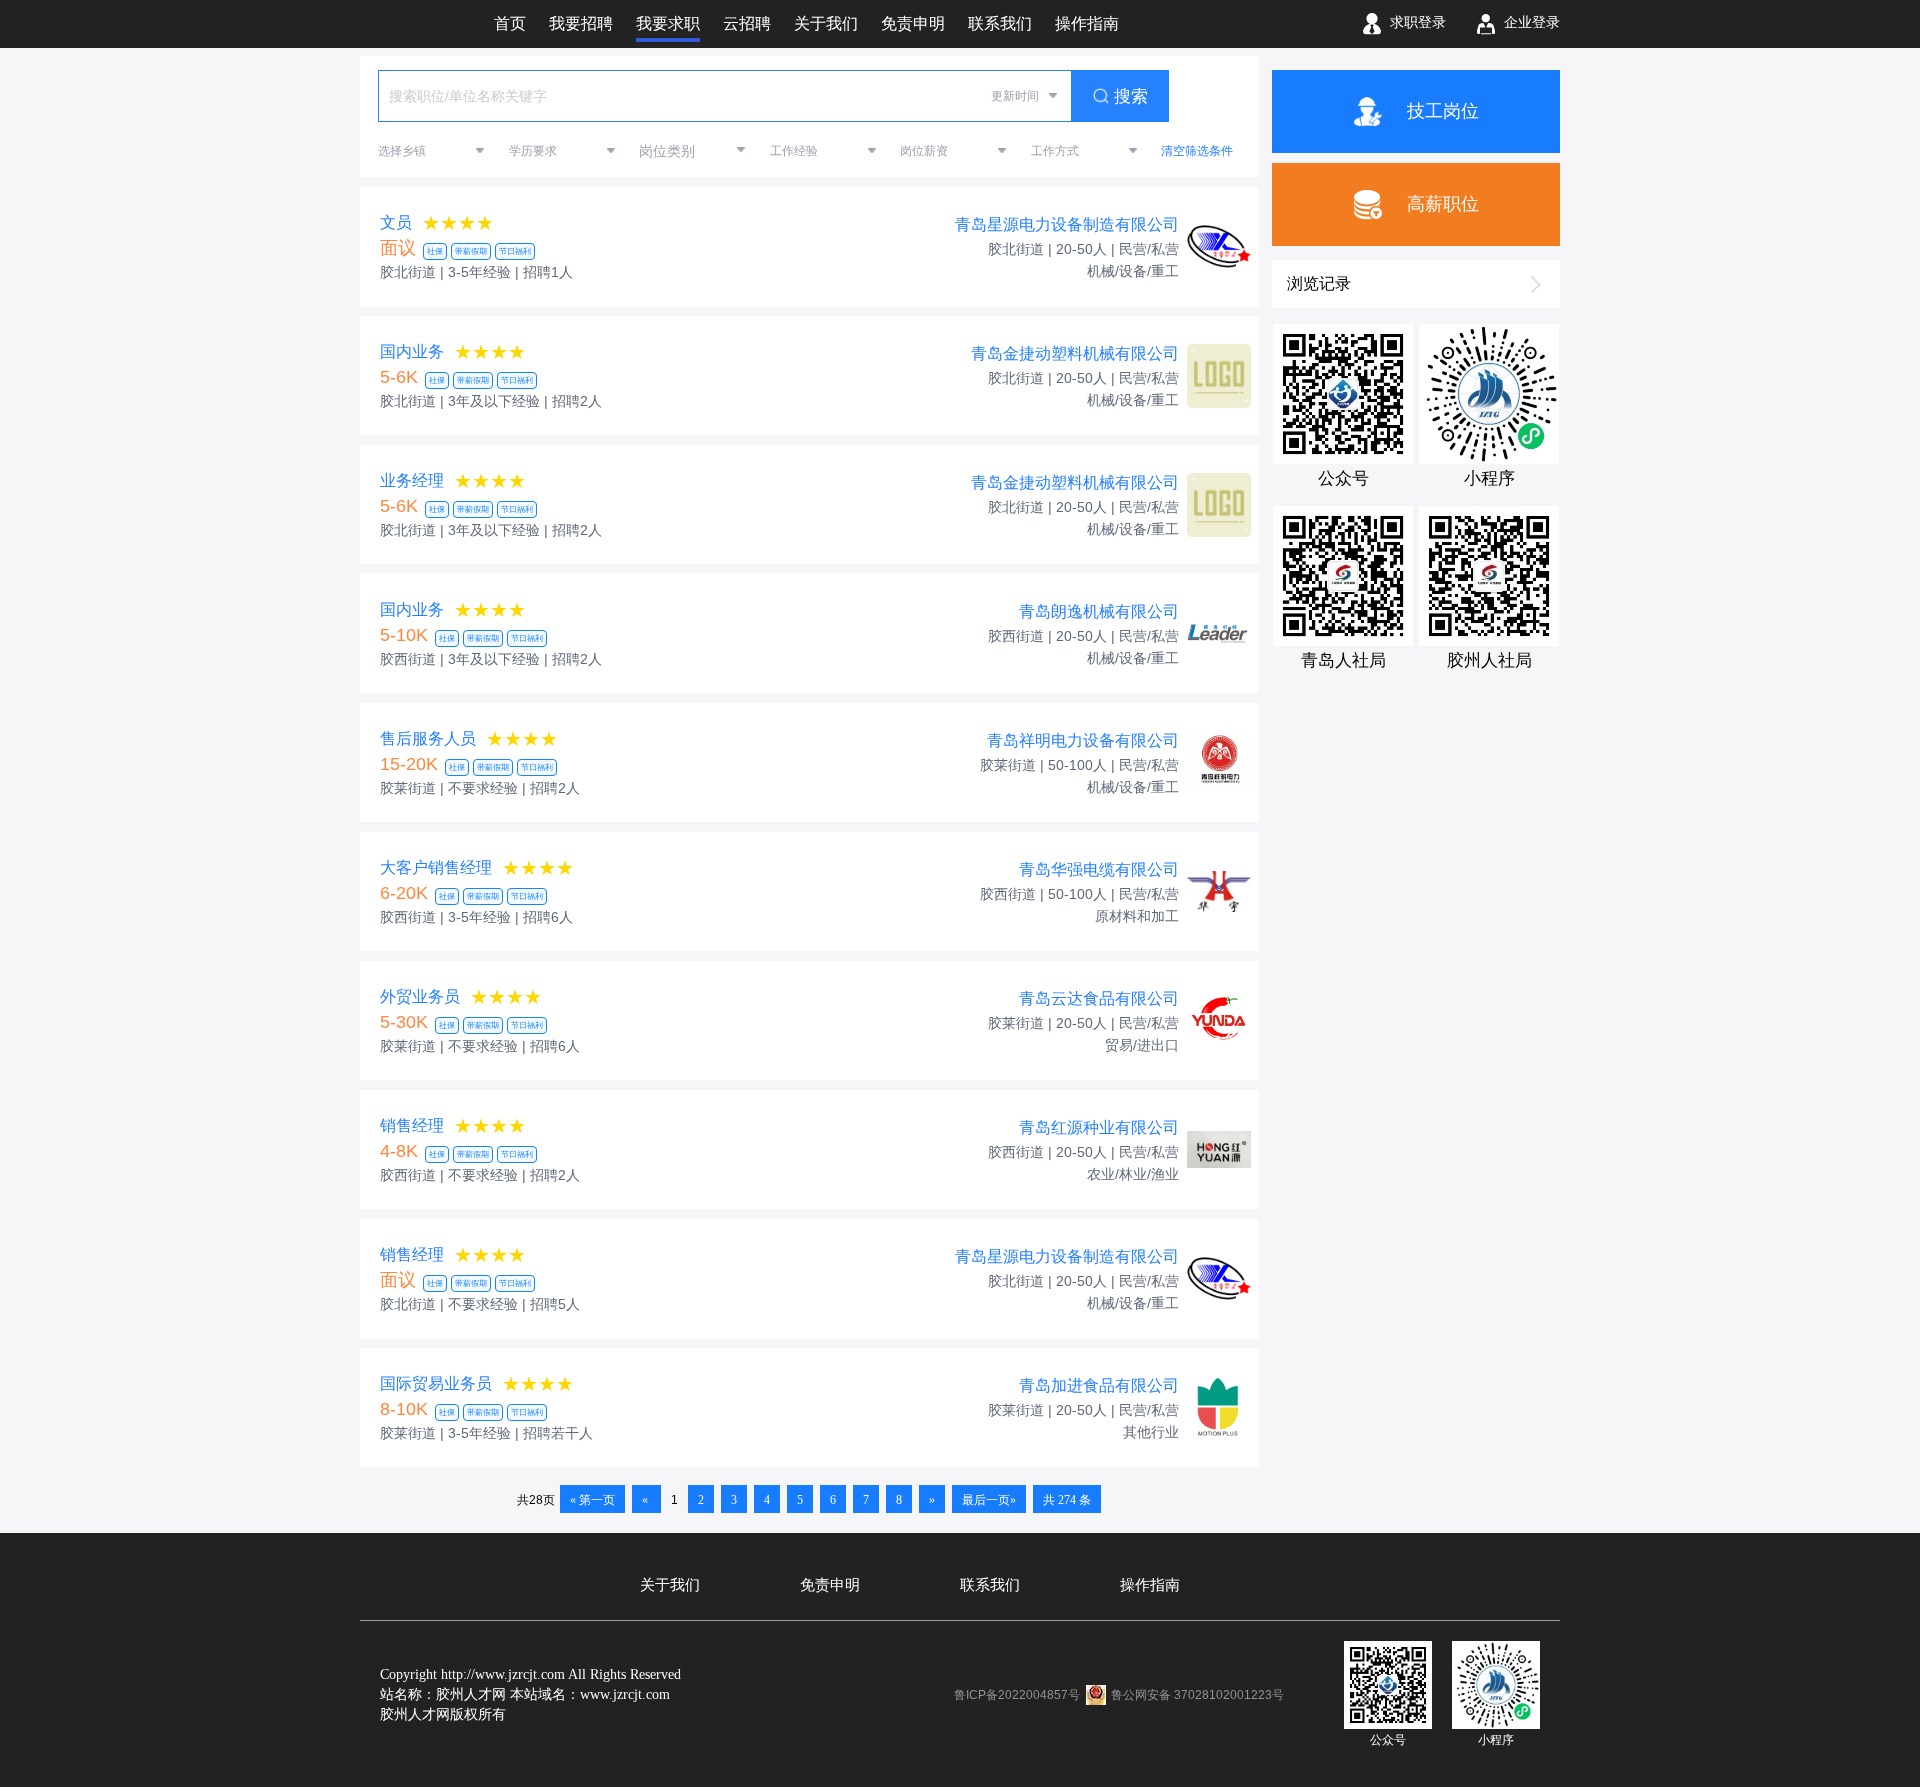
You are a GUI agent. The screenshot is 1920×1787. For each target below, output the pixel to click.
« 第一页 (592, 1500)
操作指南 (1150, 1585)
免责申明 (830, 1585)
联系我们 (990, 1585)
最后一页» (989, 1500)
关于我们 (670, 1585)
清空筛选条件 (1197, 151)
